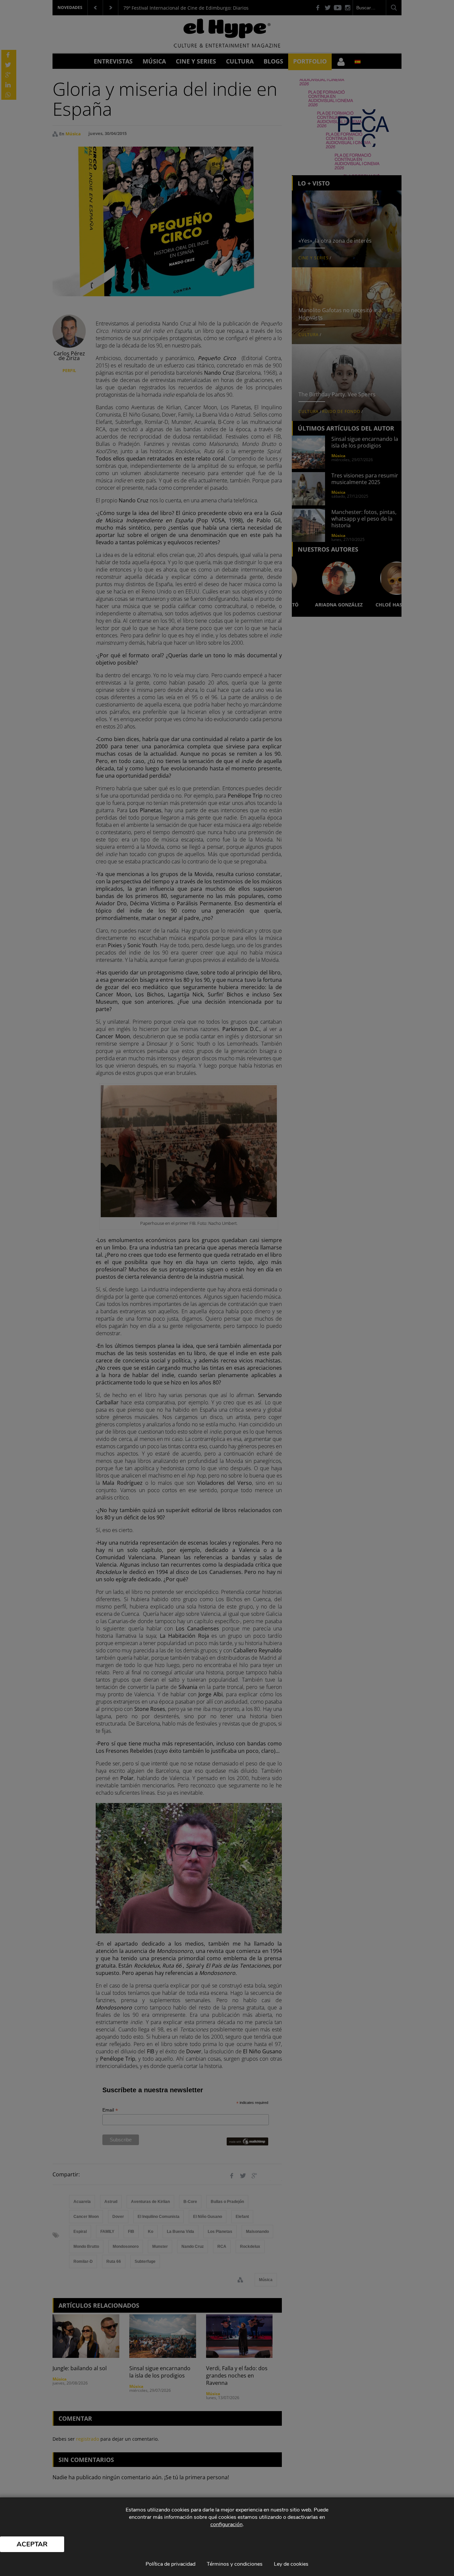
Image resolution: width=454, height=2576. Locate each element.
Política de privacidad (170, 2564)
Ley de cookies (291, 2564)
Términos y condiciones (235, 2564)
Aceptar (32, 2544)
